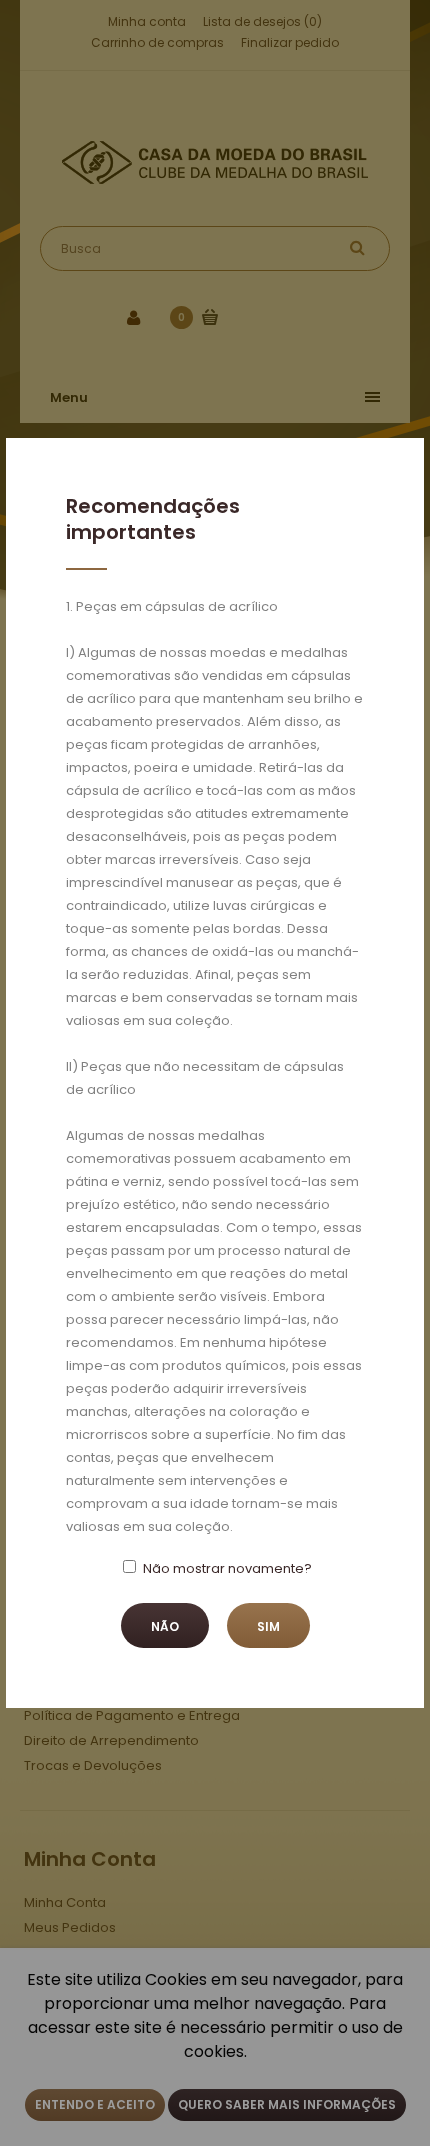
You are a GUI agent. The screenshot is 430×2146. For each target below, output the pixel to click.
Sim (268, 1626)
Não (165, 1626)
